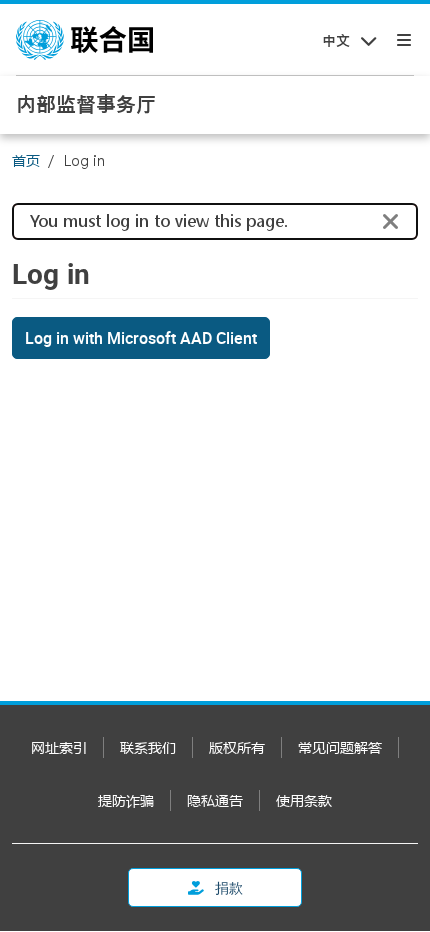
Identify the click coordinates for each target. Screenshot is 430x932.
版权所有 (237, 747)
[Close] (391, 222)
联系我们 (148, 747)
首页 (26, 160)
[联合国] (84, 40)
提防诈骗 (126, 800)
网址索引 (59, 747)
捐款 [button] (227, 887)
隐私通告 (215, 800)
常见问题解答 (340, 747)
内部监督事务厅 (86, 104)
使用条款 (304, 800)
